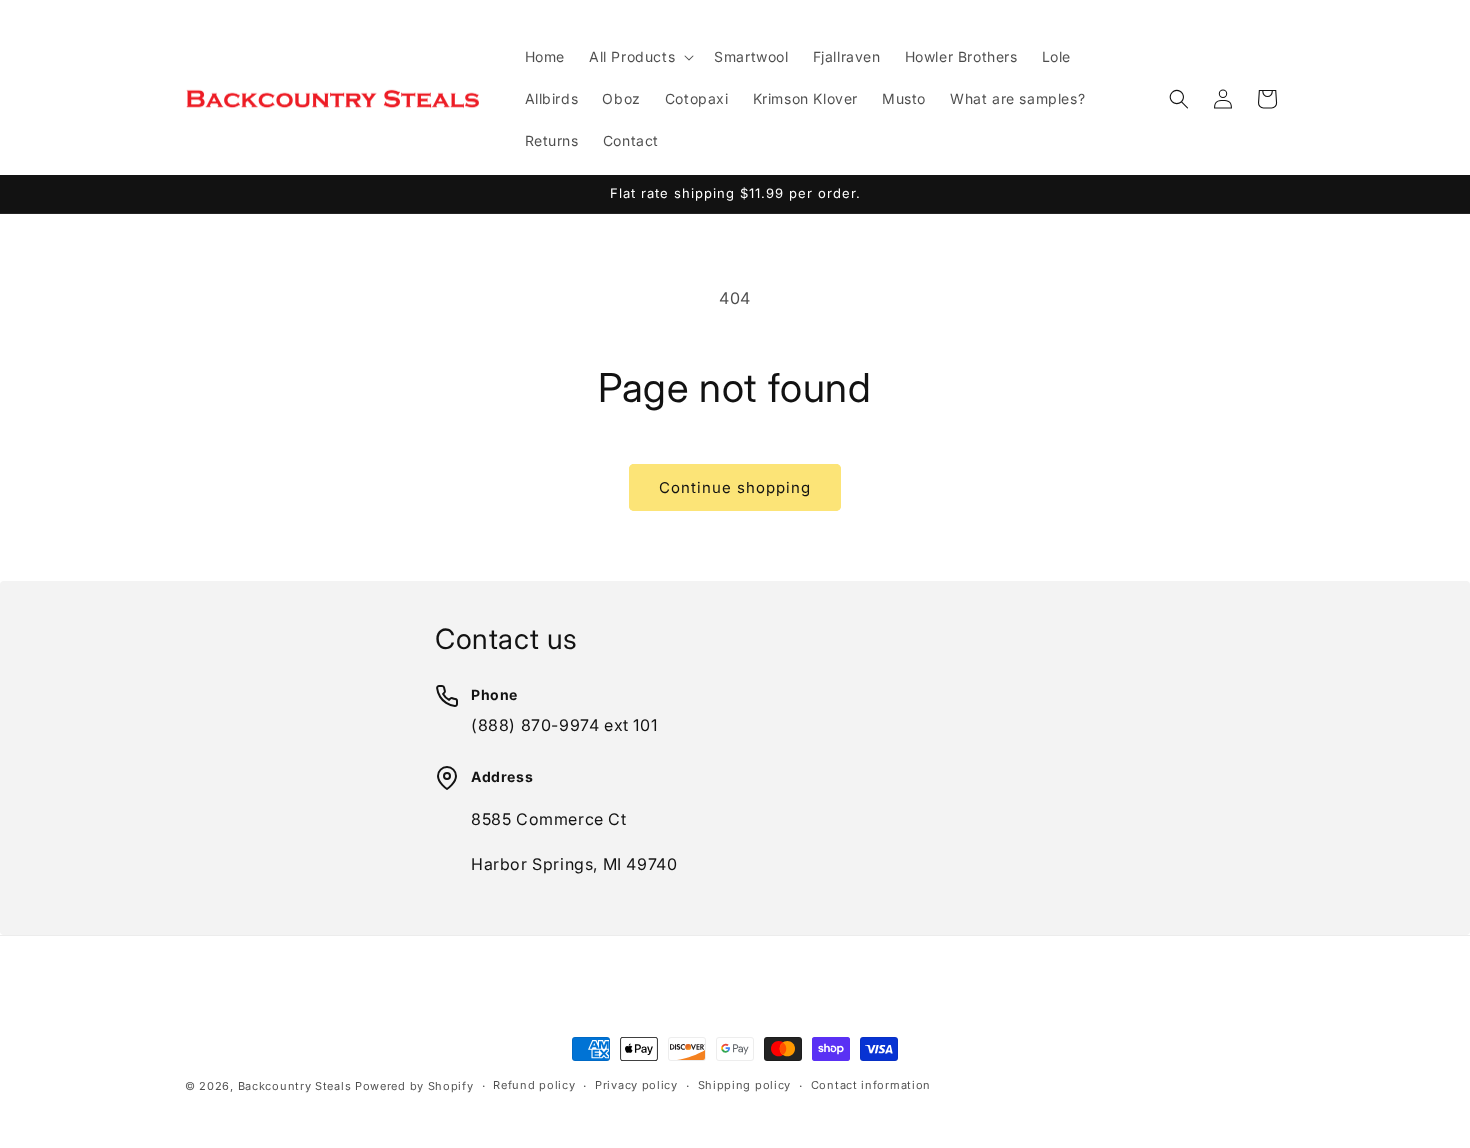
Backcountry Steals (295, 1086)
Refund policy (534, 1085)
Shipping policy (745, 1085)
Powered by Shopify (414, 1086)
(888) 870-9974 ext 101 (564, 725)
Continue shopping (735, 487)
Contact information (871, 1085)
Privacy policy (636, 1085)
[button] (639, 57)
